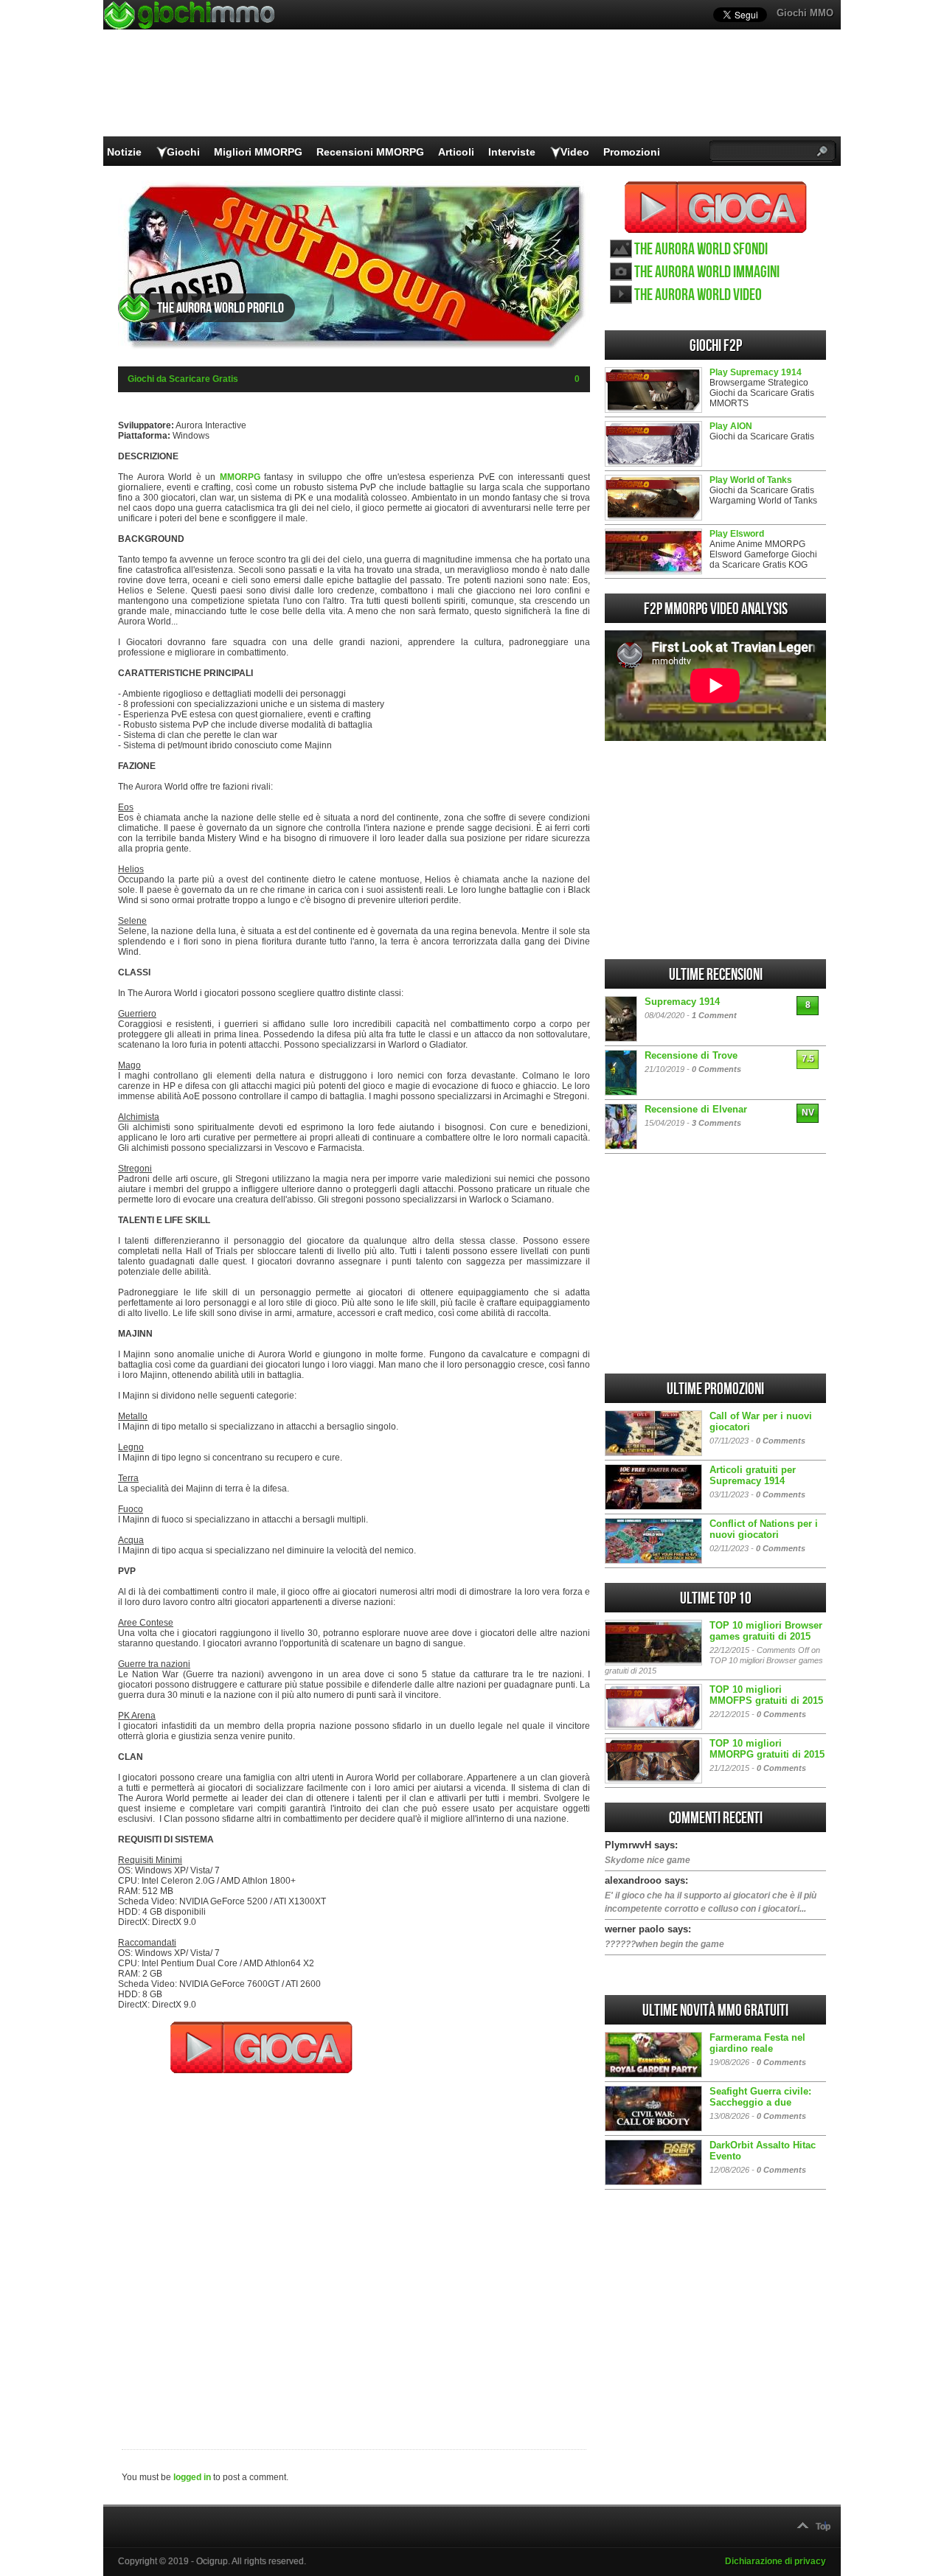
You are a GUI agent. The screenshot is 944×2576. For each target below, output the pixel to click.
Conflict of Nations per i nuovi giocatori (764, 1529)
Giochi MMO (805, 13)
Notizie (124, 152)
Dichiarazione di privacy (775, 2561)
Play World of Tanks (751, 480)
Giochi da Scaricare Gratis (183, 379)
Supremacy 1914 (682, 1002)
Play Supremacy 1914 (756, 372)
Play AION (731, 426)
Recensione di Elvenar (696, 1109)
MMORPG (240, 477)
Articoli (456, 152)
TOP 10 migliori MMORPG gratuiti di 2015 (767, 1749)
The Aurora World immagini (707, 272)
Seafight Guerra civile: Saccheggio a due (760, 2097)
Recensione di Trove (691, 1055)
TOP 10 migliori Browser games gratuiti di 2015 (766, 1631)
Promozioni (632, 152)
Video (575, 152)
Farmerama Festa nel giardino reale (757, 2043)
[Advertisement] (354, 2252)
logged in (192, 2477)
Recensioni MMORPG (370, 152)
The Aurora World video (698, 295)
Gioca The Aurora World (716, 207)
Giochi (183, 152)
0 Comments (716, 1069)
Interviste (512, 152)
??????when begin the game (664, 1944)
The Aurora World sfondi (701, 250)
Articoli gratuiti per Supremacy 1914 (753, 1475)
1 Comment (714, 1015)
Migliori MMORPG (258, 152)
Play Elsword (737, 534)
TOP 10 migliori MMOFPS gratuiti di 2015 (766, 1695)
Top (823, 2527)
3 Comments (716, 1123)
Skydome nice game (648, 1860)
